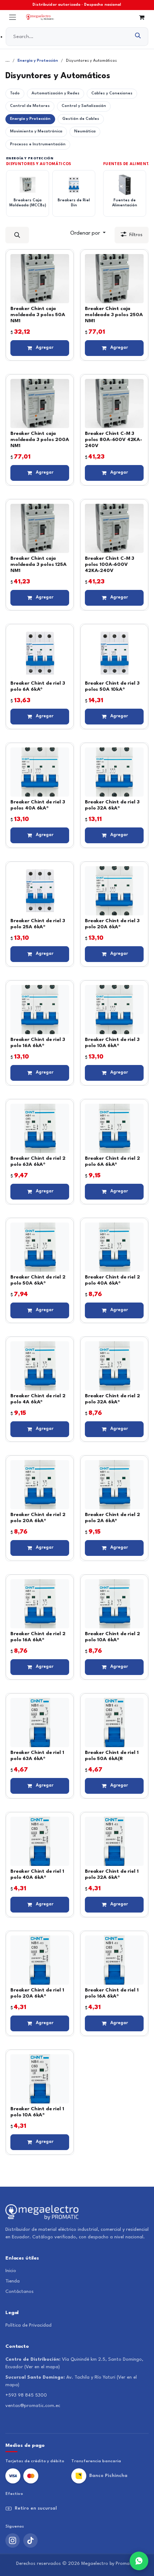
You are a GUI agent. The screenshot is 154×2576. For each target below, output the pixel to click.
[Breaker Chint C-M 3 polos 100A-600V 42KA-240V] (114, 528)
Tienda (13, 2281)
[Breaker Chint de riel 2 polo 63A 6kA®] (40, 1128)
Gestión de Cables (81, 119)
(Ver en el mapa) (42, 2367)
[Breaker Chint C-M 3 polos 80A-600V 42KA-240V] (114, 403)
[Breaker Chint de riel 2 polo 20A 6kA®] (40, 1485)
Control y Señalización (84, 106)
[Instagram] (13, 2540)
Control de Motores (30, 106)
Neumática (85, 132)
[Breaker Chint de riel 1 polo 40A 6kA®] (40, 1841)
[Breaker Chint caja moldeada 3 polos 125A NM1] (40, 528)
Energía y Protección (38, 61)
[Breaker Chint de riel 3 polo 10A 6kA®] (114, 1010)
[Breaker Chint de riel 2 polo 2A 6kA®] (114, 1485)
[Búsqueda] (138, 37)
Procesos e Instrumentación (38, 144)
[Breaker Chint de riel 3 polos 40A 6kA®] (40, 772)
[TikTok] (30, 2540)
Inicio (11, 2271)
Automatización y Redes (56, 93)
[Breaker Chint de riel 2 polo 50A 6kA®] (40, 1247)
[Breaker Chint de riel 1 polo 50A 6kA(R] (114, 1723)
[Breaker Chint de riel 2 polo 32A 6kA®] (114, 1366)
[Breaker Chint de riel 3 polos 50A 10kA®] (114, 653)
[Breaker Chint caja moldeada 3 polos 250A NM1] (114, 279)
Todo (15, 93)
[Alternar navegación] (13, 17)
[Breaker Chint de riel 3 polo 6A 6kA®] (40, 653)
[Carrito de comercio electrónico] (141, 17)
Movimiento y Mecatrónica (36, 132)
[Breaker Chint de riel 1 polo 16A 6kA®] (114, 1960)
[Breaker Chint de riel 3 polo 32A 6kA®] (114, 772)
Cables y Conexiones (112, 93)
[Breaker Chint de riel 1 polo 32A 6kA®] (114, 1841)
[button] (17, 235)
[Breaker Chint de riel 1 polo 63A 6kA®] (40, 1723)
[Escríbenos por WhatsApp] (139, 2561)
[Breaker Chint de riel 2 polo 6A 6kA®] (114, 1128)
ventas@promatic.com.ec (33, 2406)
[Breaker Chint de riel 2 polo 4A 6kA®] (40, 1366)
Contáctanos (20, 2292)
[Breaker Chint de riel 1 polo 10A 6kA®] (40, 2079)
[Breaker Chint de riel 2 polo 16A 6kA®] (40, 1604)
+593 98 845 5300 (26, 2395)
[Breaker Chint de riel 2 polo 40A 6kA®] (114, 1247)
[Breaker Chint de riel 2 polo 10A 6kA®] (114, 1604)
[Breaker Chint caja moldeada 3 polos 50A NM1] (40, 279)
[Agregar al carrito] (40, 348)
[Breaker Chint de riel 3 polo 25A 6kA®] (40, 891)
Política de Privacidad (28, 2325)
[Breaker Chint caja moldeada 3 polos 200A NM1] (40, 403)
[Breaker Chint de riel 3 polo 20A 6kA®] (114, 891)
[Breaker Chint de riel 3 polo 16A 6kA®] (40, 1010)
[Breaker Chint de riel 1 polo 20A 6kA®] (40, 1960)
